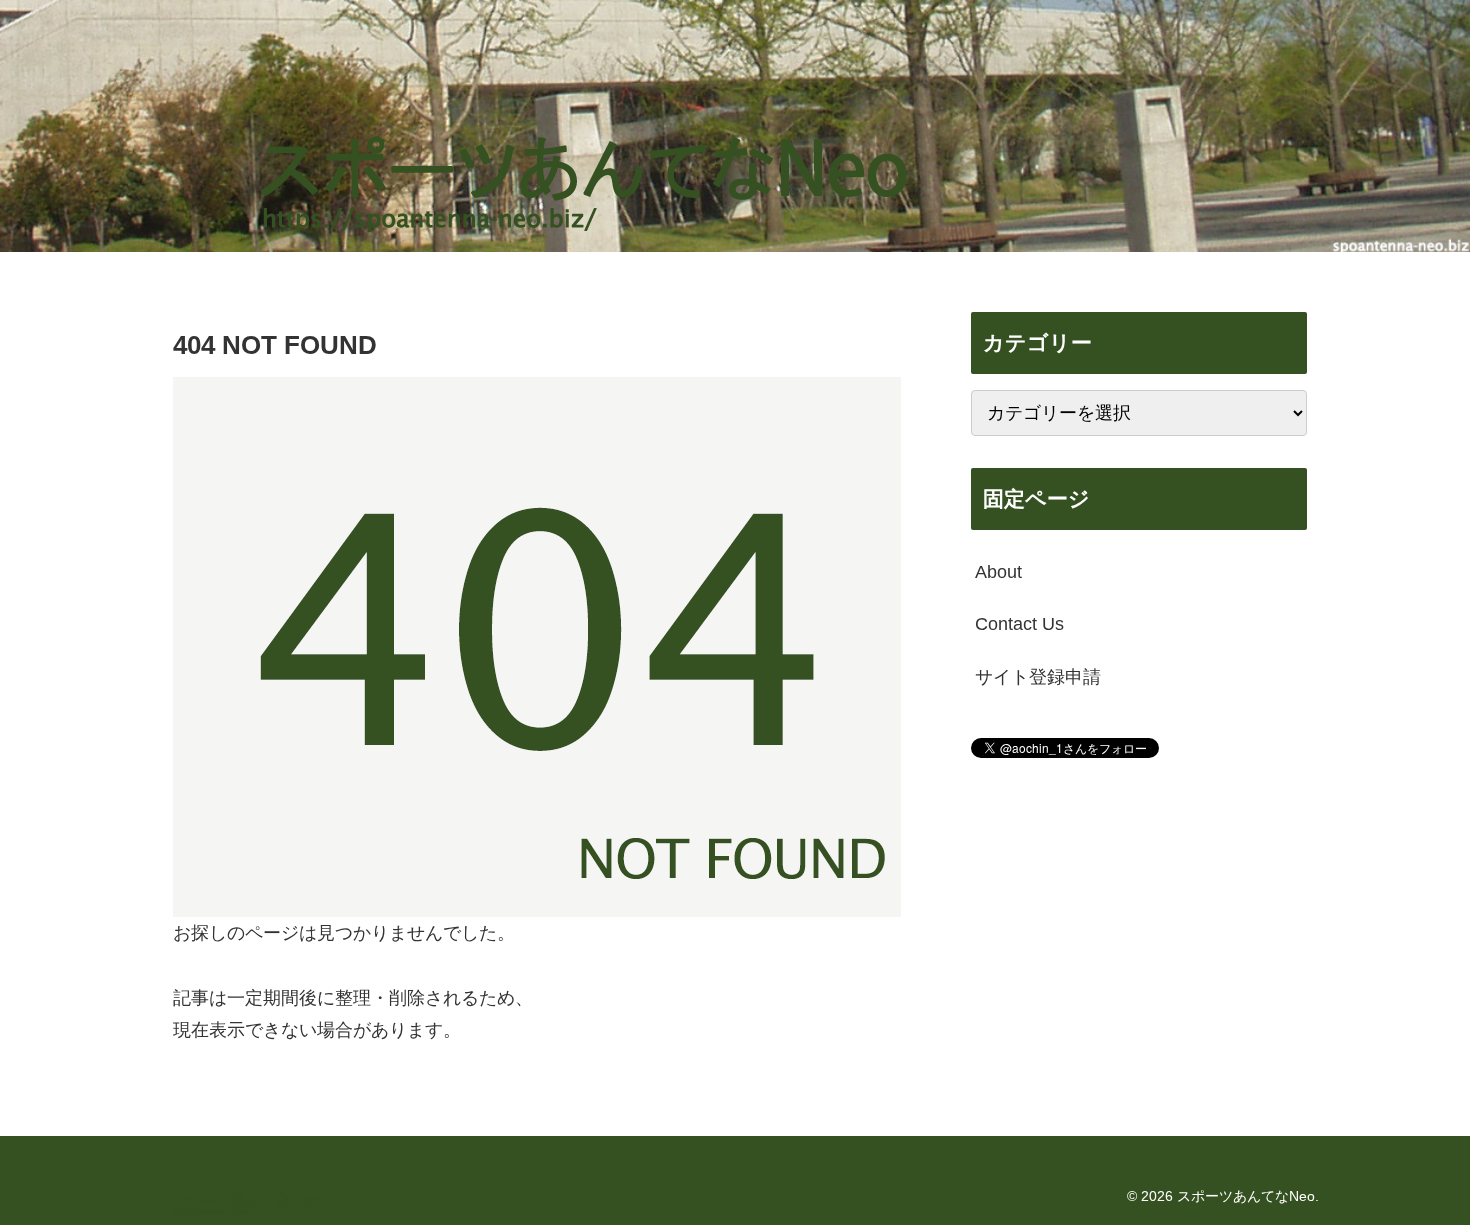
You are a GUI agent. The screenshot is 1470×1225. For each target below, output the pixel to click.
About (998, 572)
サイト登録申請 (1038, 677)
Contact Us (1019, 624)
